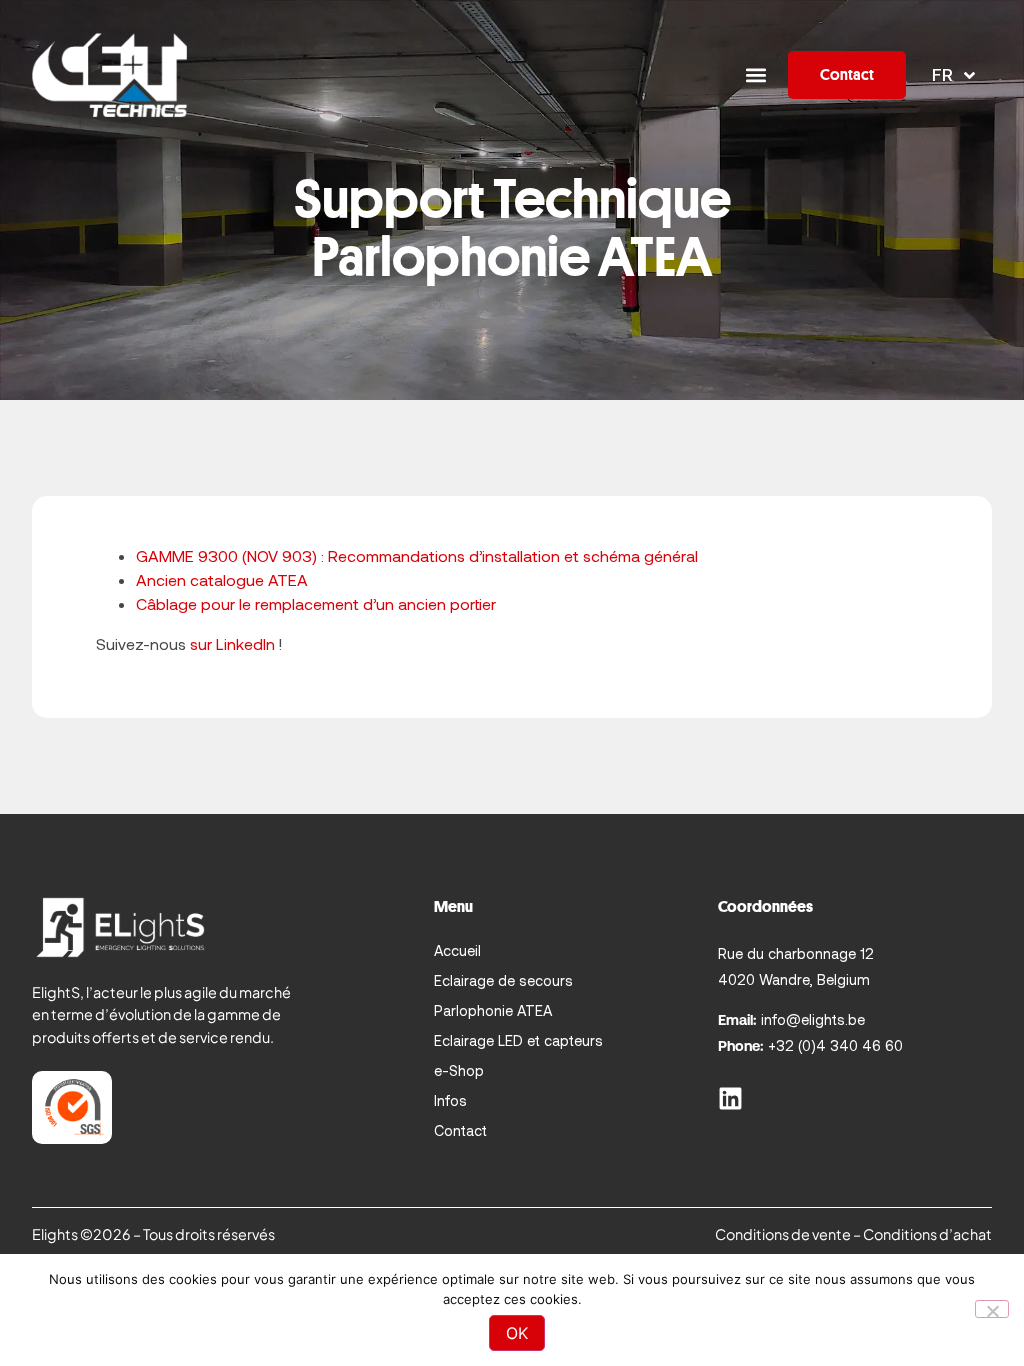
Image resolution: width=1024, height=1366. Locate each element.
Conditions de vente (783, 1234)
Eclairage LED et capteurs (518, 1040)
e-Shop (459, 1070)
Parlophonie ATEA (493, 1010)
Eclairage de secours (503, 980)
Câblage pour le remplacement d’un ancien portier (316, 603)
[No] (992, 1309)
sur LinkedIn (232, 643)
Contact (460, 1130)
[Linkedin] (730, 1098)
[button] (755, 75)
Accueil (457, 950)
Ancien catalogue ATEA (222, 579)
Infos (450, 1100)
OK (517, 1333)
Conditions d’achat (927, 1234)
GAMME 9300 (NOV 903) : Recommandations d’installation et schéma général (417, 555)
